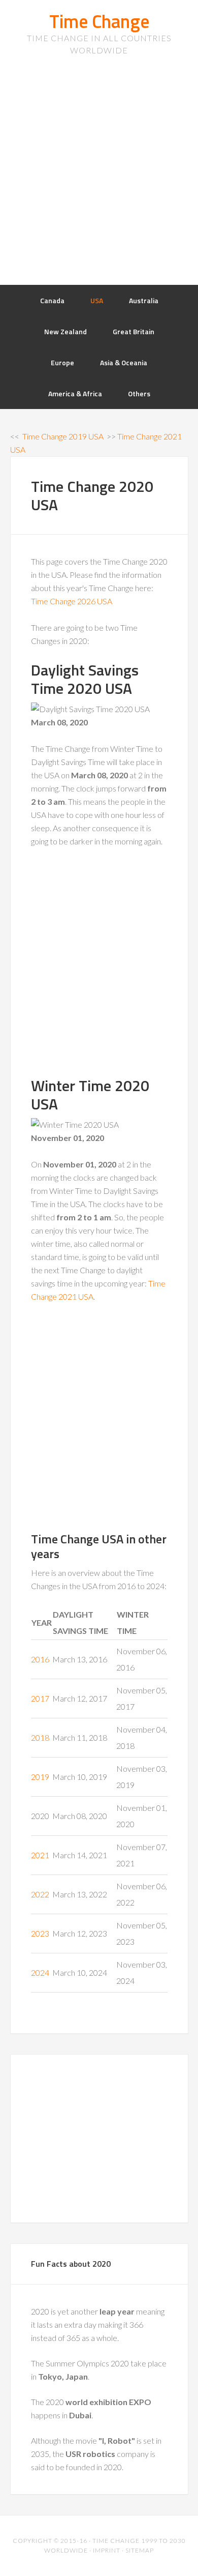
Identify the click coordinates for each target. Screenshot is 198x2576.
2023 (40, 1933)
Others (139, 393)
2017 (40, 1698)
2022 (40, 1894)
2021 (40, 1855)
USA (97, 300)
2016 (40, 1659)
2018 (40, 1737)
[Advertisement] (99, 181)
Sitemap (140, 2550)
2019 (40, 1777)
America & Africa (75, 393)
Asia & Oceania (124, 362)
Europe (62, 362)
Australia (144, 300)
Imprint (107, 2550)
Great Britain (134, 331)
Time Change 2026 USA (72, 601)
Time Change (99, 21)
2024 (40, 1972)
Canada (52, 300)
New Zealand (65, 331)
